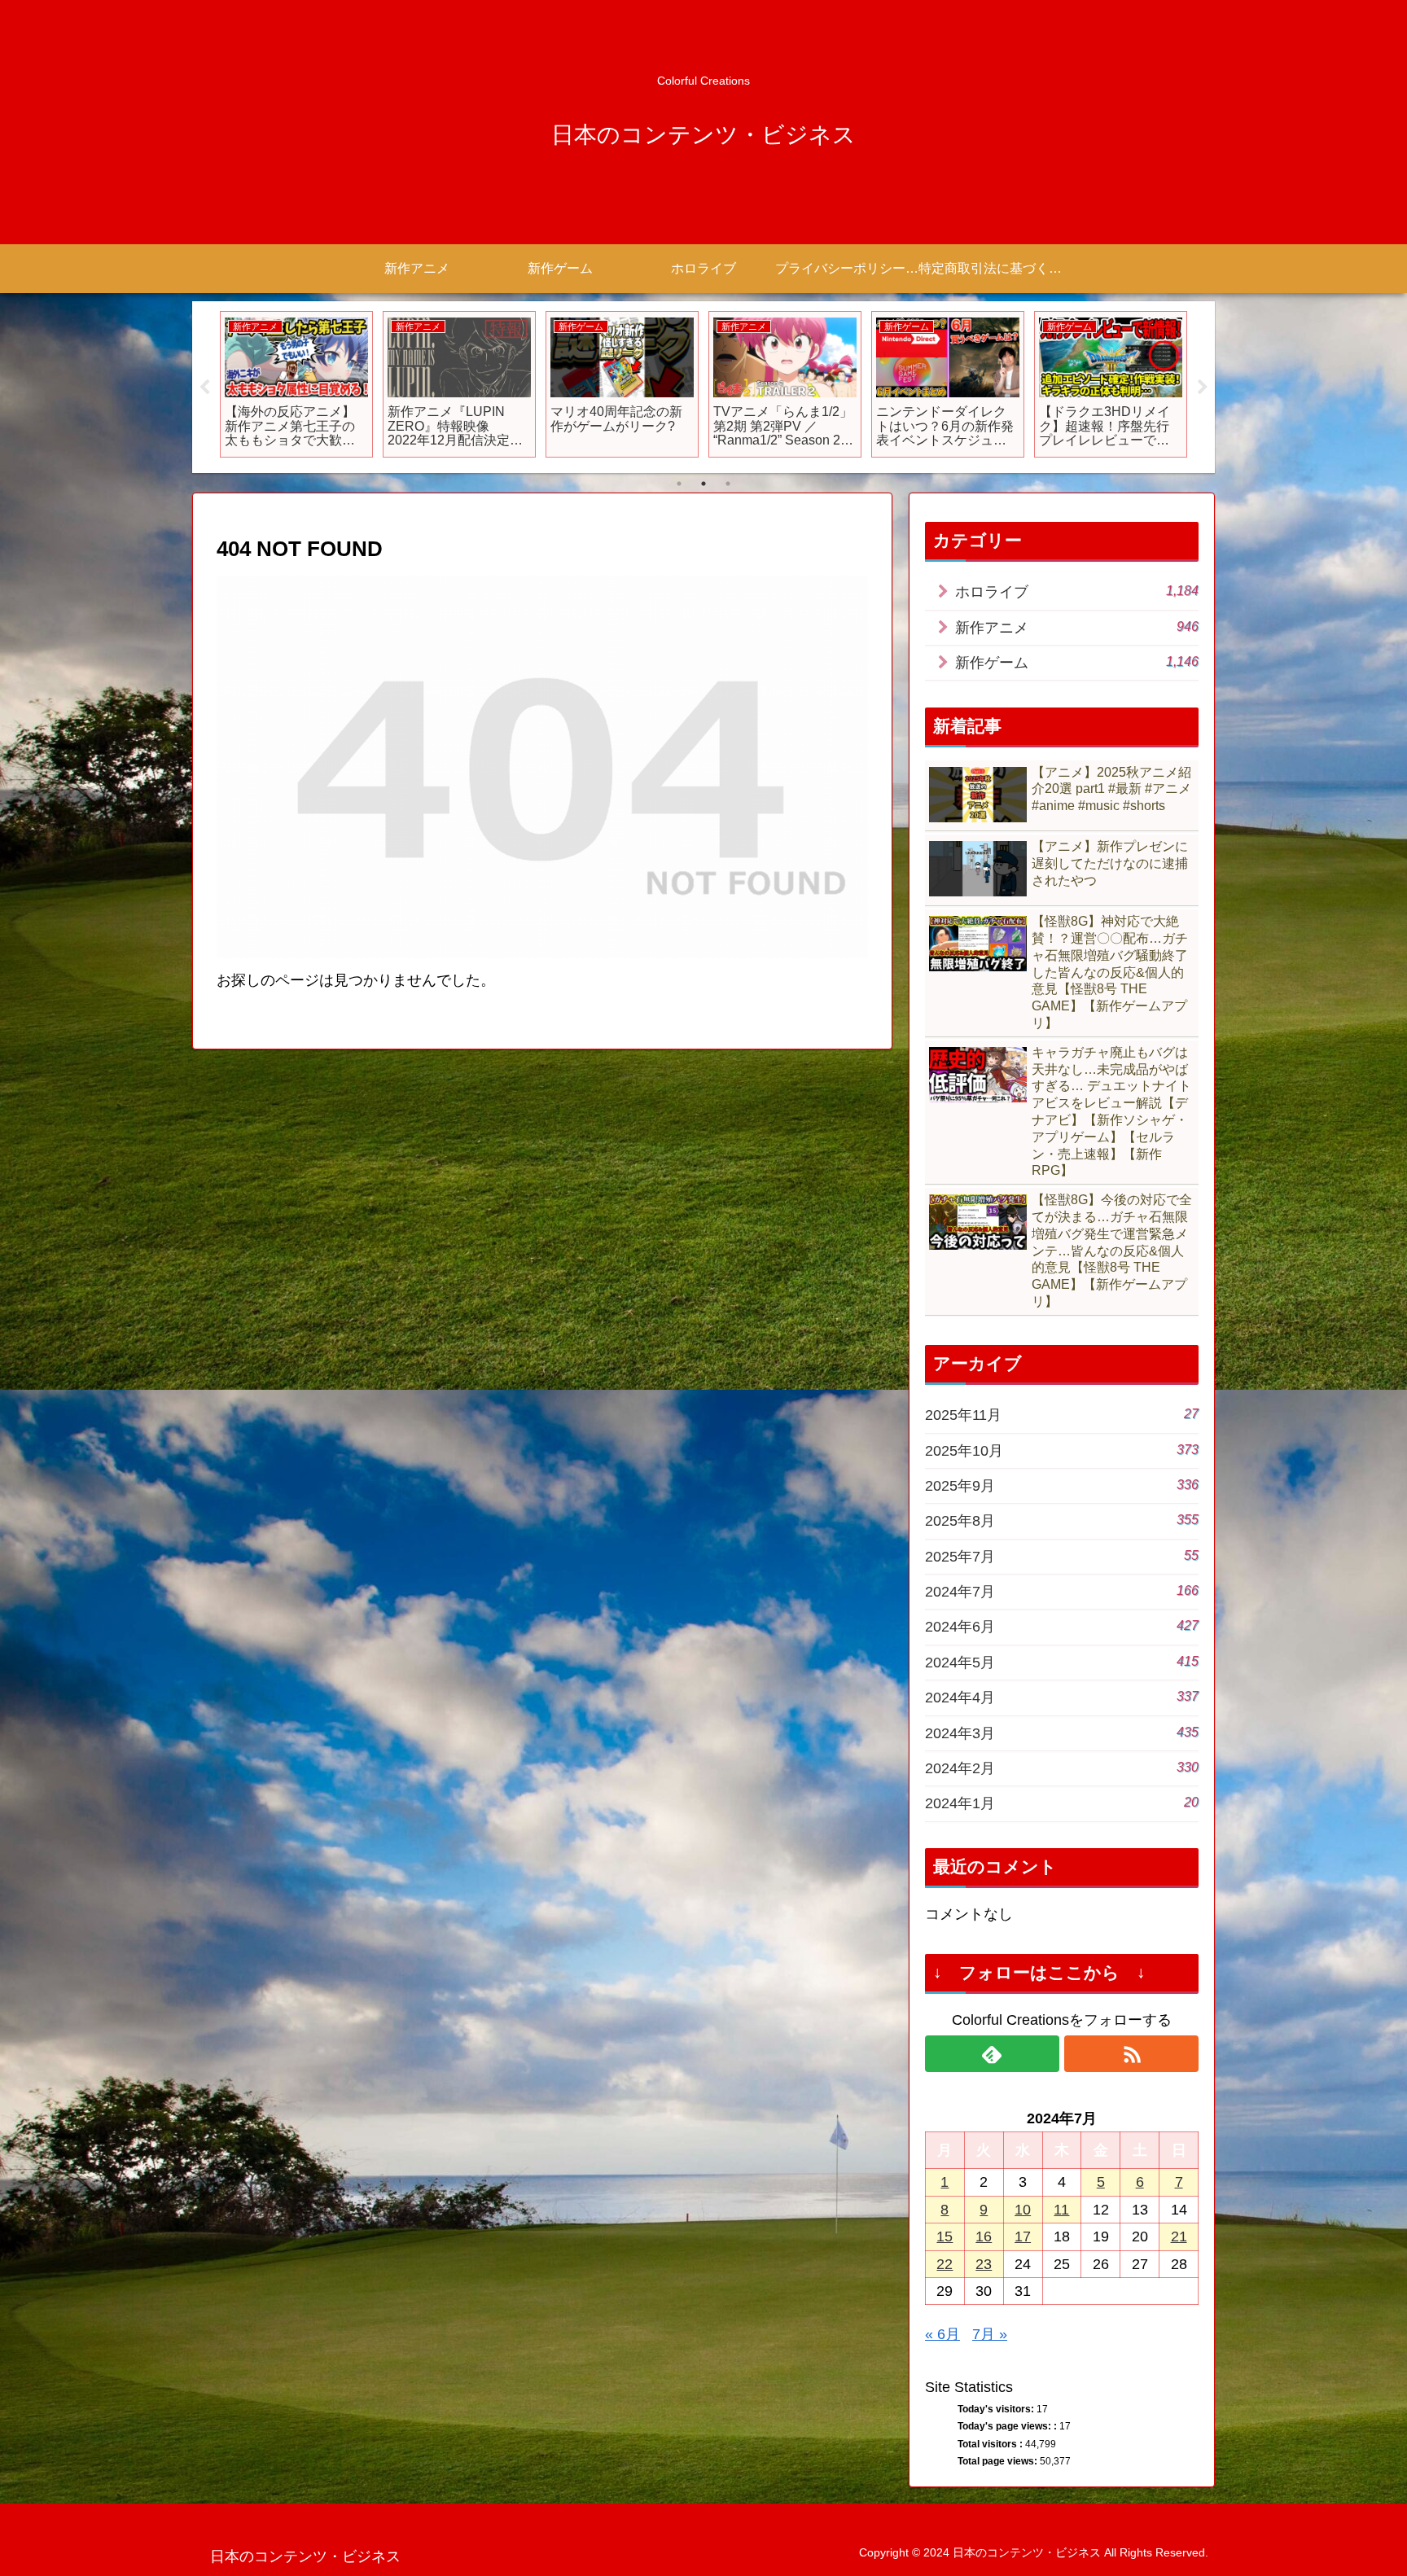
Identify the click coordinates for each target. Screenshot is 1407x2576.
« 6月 (942, 2334)
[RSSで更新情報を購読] (1131, 2054)
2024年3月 (1062, 1733)
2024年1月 (1062, 1803)
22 (945, 2264)
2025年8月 (1062, 1520)
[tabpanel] (296, 384)
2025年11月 (1062, 1415)
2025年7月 (1062, 1556)
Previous (204, 388)
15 (945, 2236)
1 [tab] (679, 484)
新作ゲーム (1077, 662)
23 (984, 2264)
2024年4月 (1062, 1697)
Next (1203, 388)
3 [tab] (728, 484)
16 (984, 2236)
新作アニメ (1077, 627)
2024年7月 (1062, 1591)
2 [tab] (703, 484)
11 (1061, 2210)
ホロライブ (1077, 591)
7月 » (990, 2334)
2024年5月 (1062, 1662)
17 (1023, 2236)
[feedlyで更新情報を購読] (992, 2054)
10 (1023, 2210)
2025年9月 (1062, 1485)
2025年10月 (1062, 1450)
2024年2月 (1062, 1768)
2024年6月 (1062, 1626)
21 (1179, 2236)
